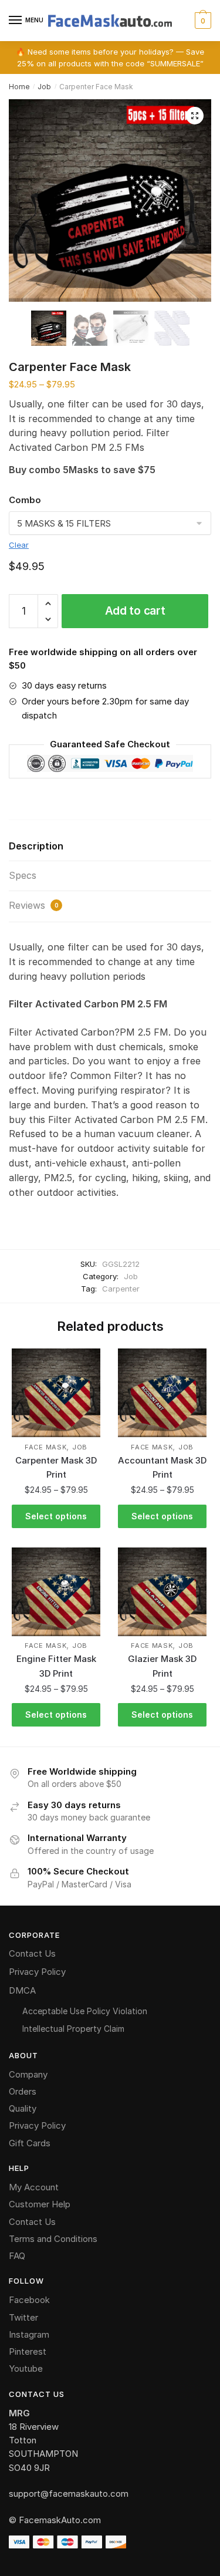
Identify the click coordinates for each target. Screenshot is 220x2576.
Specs (23, 875)
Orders (23, 2091)
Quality (23, 2108)
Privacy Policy (37, 1972)
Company (28, 2074)
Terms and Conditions (53, 2239)
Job (44, 87)
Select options (56, 1516)
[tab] (110, 847)
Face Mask (45, 1447)
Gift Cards (30, 2143)
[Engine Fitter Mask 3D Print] (56, 1592)
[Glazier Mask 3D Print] (162, 1592)
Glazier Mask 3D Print (162, 1666)
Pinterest (28, 2351)
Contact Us (32, 1953)
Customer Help (40, 2204)
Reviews (34, 905)
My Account (34, 2187)
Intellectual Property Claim (73, 2029)
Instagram (29, 2334)
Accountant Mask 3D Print (162, 1467)
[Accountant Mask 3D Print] (162, 1393)
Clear (19, 545)
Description (36, 846)
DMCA (22, 1990)
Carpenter (121, 1289)
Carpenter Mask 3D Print (56, 1467)
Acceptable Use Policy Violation (85, 2011)
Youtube (26, 2368)
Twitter (23, 2317)
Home (19, 87)
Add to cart (135, 611)
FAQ (17, 2256)
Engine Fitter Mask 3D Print (56, 1666)
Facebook (29, 2300)
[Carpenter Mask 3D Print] (56, 1393)
